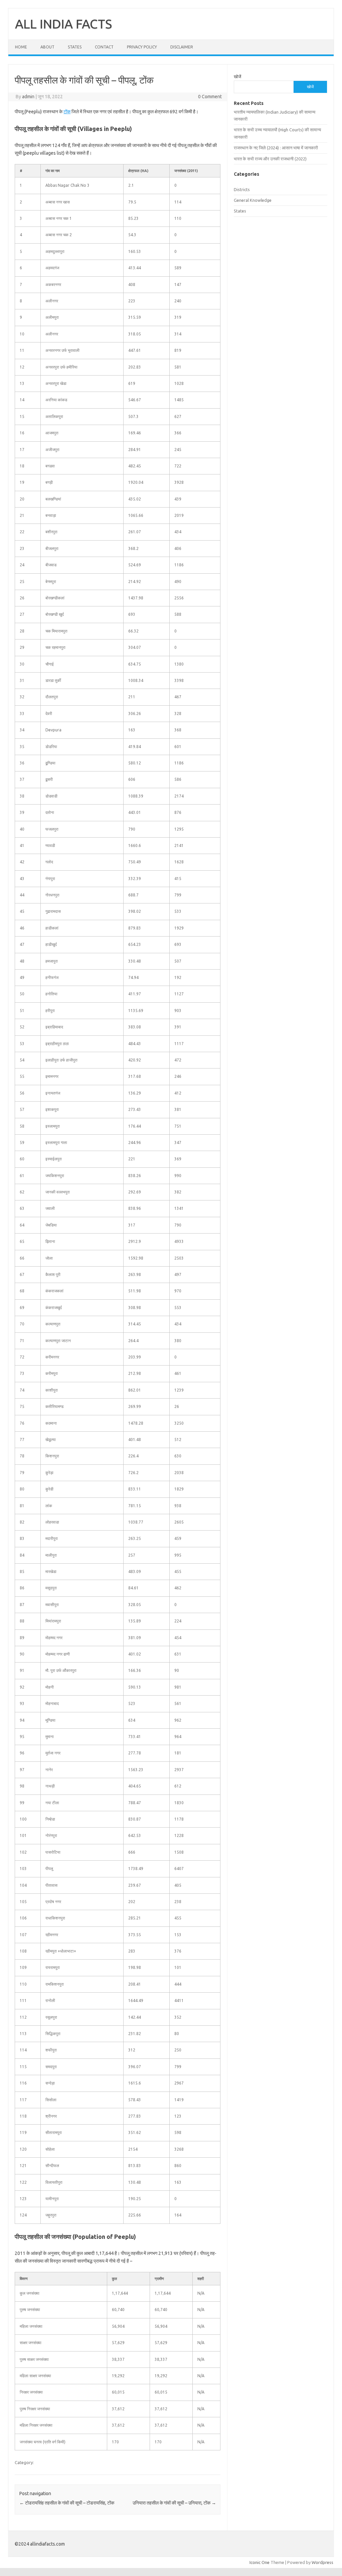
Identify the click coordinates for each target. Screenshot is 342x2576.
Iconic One (260, 2562)
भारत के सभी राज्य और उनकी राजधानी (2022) (270, 159)
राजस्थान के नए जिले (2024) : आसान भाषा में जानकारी (276, 148)
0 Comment (210, 97)
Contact (104, 47)
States (75, 47)
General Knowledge (253, 200)
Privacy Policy (142, 47)
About (47, 47)
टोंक (67, 112)
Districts (242, 189)
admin (28, 97)
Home (21, 47)
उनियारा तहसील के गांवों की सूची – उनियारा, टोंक (174, 2503)
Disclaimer (182, 47)
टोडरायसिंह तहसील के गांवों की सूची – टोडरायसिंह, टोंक (67, 2503)
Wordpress (322, 2562)
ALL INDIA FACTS (63, 24)
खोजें (237, 77)
